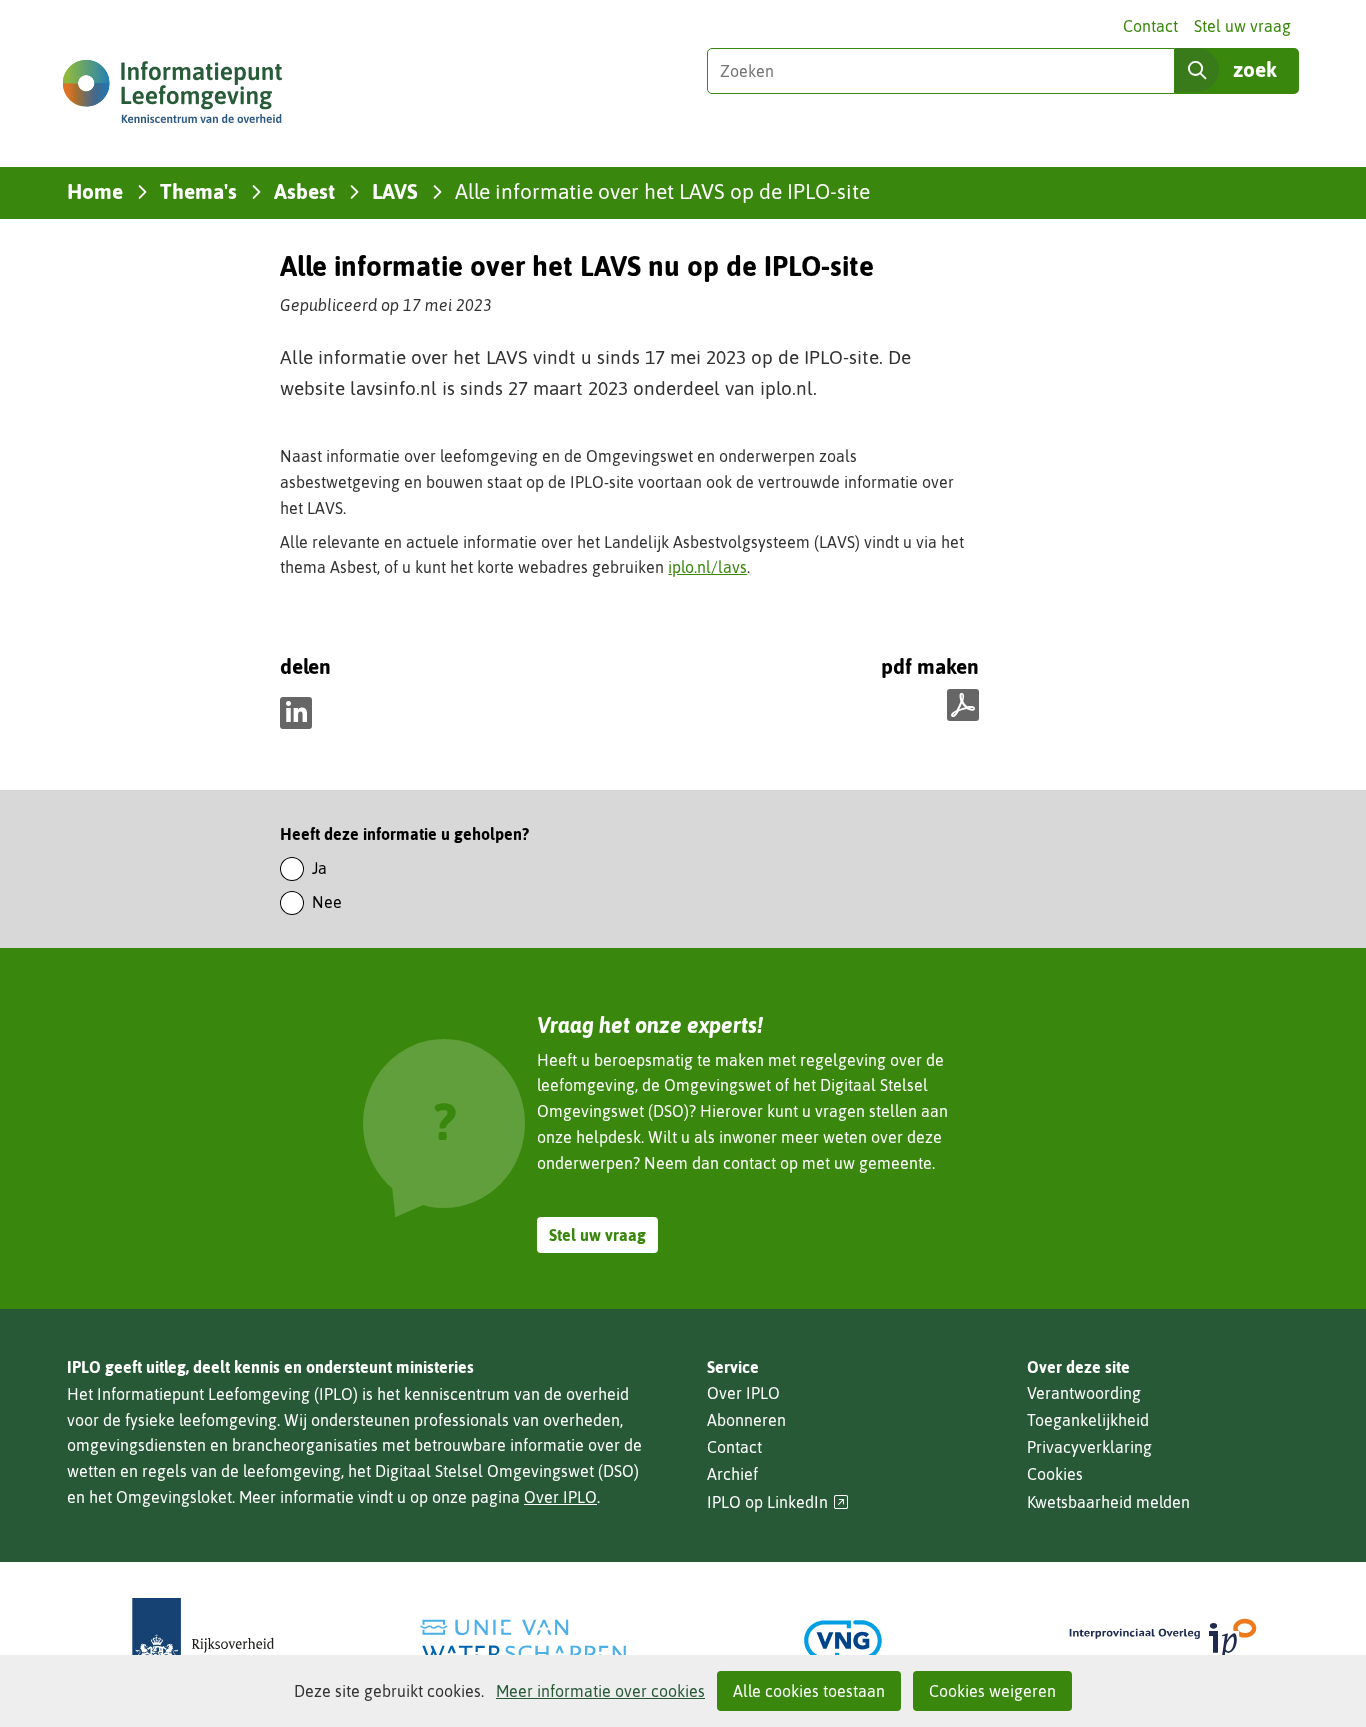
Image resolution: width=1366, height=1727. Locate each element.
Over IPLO (560, 1497)
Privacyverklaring (1089, 1447)
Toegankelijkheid (1088, 1420)
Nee (327, 902)
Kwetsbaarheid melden (1108, 1502)
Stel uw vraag (1242, 26)
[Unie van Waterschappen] (523, 1640)
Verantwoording (1084, 1393)
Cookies (1055, 1474)
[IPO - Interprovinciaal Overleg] (1163, 1640)
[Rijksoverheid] (203, 1640)
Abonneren (746, 1420)
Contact (1150, 26)
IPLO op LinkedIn (778, 1502)
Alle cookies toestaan (809, 1691)
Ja (319, 868)
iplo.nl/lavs (707, 567)
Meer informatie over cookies (600, 1691)
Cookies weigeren (992, 1691)
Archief (732, 1474)
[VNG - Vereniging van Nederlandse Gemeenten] (843, 1640)
